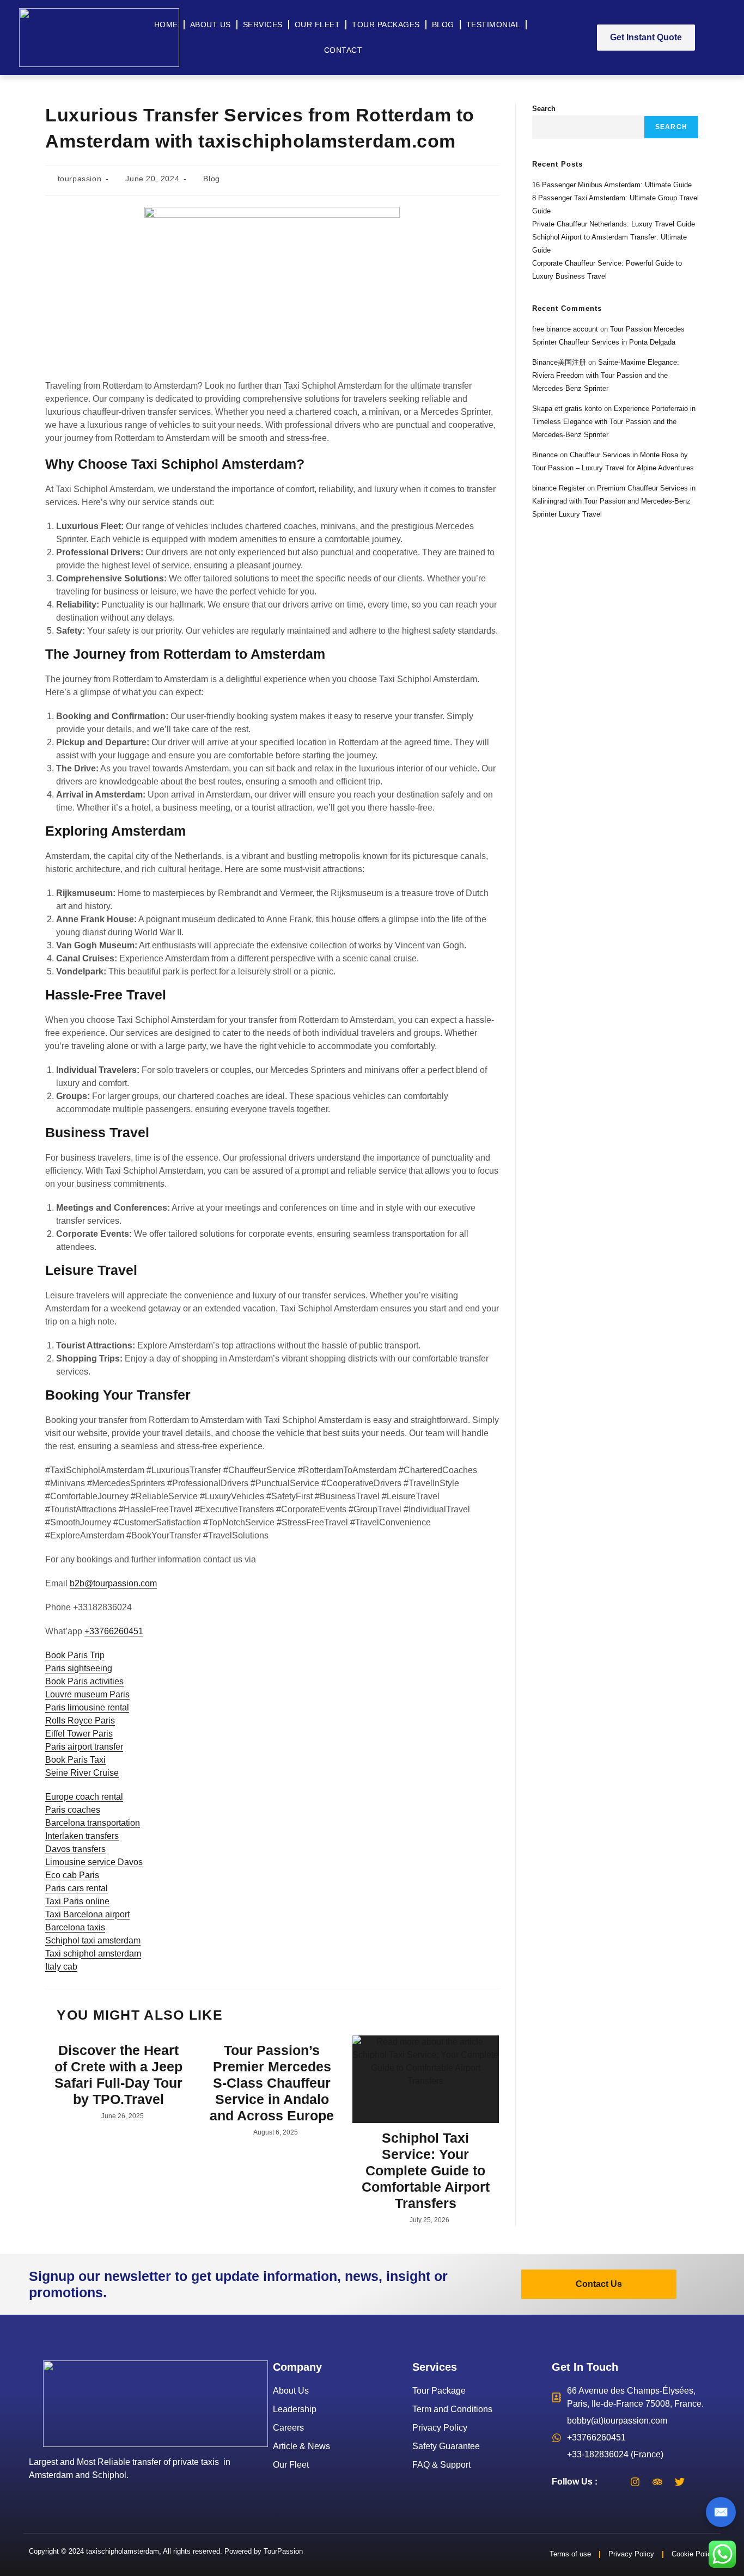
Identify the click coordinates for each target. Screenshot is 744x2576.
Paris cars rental (77, 1888)
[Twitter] (680, 2482)
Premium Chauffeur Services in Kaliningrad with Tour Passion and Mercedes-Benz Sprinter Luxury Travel (614, 501)
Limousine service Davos (94, 1862)
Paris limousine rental (87, 1707)
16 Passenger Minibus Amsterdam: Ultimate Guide (612, 185)
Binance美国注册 (559, 362)
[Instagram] (635, 2482)
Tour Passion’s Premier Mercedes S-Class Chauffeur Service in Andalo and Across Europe (272, 2083)
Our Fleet (318, 24)
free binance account (565, 329)
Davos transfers (75, 1849)
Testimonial (493, 24)
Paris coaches (73, 1810)
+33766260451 (114, 1631)
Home (166, 24)
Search (544, 109)
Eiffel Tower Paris (79, 1734)
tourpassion (80, 179)
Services (263, 24)
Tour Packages (386, 24)
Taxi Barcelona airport (87, 1914)
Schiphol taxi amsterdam (93, 1940)
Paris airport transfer (84, 1747)
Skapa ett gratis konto (567, 409)
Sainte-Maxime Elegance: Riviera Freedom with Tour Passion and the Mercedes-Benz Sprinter (606, 375)
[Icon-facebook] (613, 2482)
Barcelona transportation (93, 1823)
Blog (443, 24)
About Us (211, 24)
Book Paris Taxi (75, 1760)
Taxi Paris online (77, 1901)
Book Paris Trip (75, 1655)
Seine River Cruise (82, 1773)
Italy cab (61, 1967)
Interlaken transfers (82, 1836)
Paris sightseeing (79, 1668)
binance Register (559, 488)
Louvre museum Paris (87, 1694)
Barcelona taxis (75, 1927)
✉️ (721, 2512)
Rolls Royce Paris (80, 1721)
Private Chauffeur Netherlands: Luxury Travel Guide (614, 224)
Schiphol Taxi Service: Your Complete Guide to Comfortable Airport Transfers (426, 2170)
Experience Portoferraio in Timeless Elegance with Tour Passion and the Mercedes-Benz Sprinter (614, 422)
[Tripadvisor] (657, 2482)
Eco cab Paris (72, 1875)
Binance (545, 455)
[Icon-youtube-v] (702, 2482)
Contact (343, 50)
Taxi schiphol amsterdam (93, 1954)
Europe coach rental (84, 1797)
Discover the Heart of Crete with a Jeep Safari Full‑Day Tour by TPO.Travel (118, 2075)
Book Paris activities (84, 1681)
